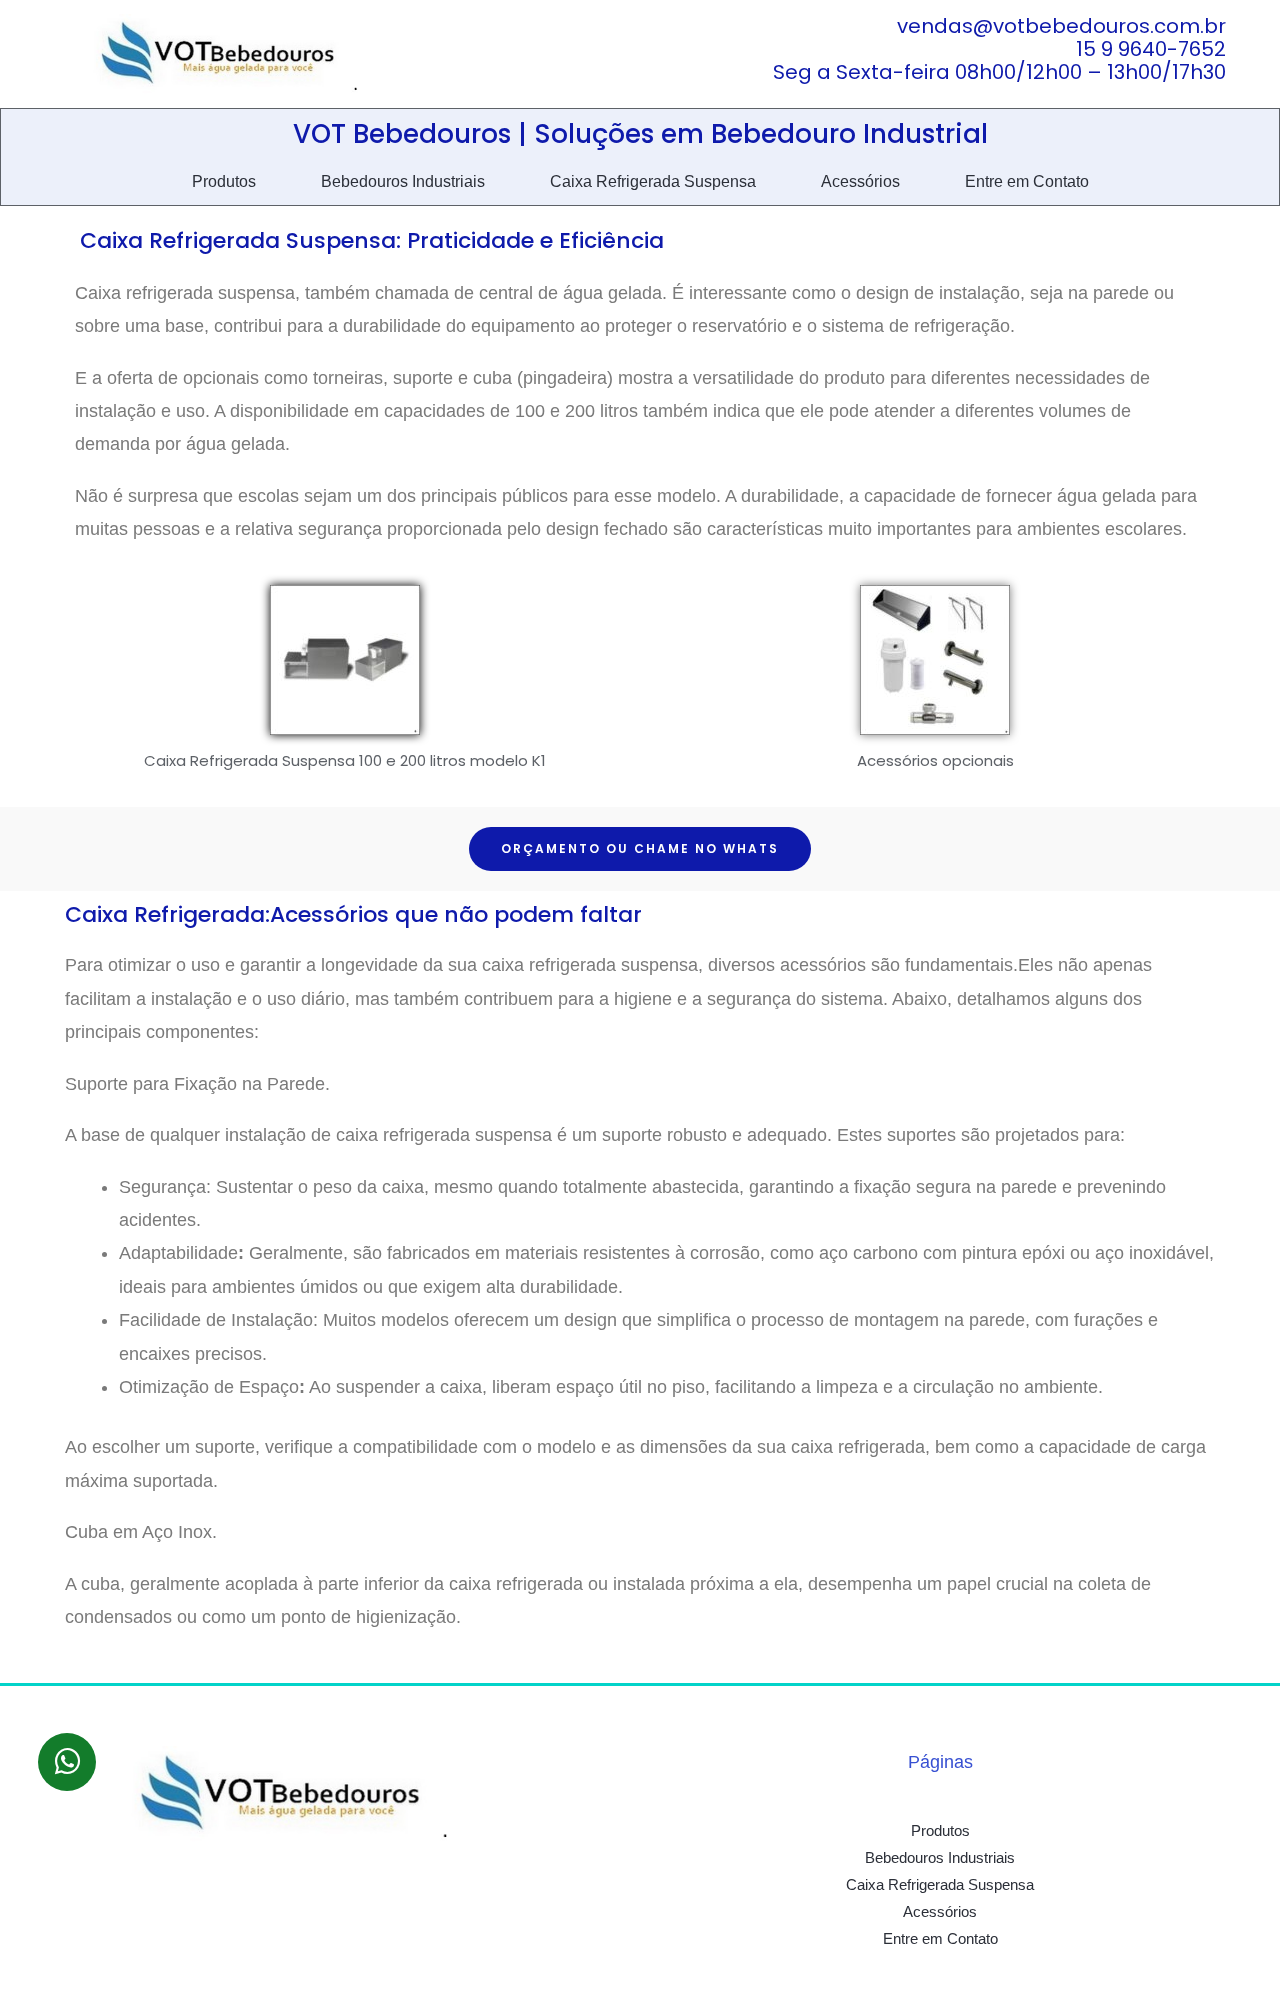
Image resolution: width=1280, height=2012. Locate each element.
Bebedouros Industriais (403, 181)
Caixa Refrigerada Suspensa (653, 181)
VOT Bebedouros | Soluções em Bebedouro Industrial (640, 134)
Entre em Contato (1027, 181)
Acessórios (860, 181)
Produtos (224, 181)
